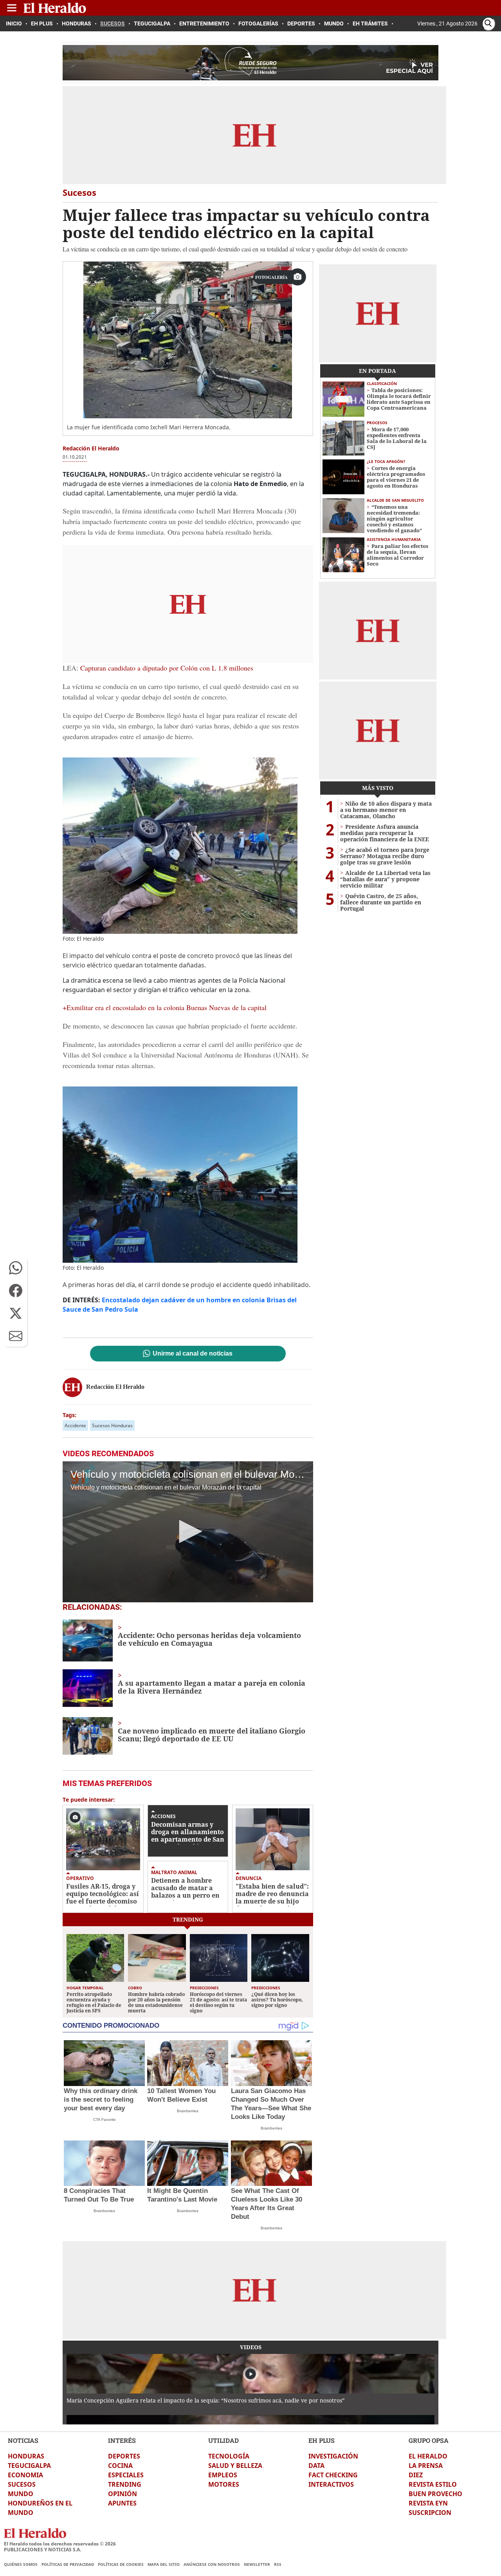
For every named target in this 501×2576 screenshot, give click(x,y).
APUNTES (122, 2503)
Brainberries (188, 2111)
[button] (16, 1268)
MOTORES (224, 2484)
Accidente (75, 1425)
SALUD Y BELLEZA (235, 2466)
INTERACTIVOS (331, 2484)
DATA (316, 2466)
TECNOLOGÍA (229, 2456)
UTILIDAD (223, 2440)
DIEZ (416, 2475)
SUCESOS (22, 2484)
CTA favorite (105, 2120)
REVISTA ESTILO (433, 2484)
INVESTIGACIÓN (333, 2456)
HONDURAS (26, 2456)
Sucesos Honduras (112, 1425)
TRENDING (125, 2484)
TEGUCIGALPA (29, 2466)
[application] (188, 1532)
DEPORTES (124, 2456)
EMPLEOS (223, 2475)
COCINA (120, 2466)
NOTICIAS (23, 2440)
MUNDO (21, 2494)
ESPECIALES (126, 2475)
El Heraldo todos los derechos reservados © (60, 2544)
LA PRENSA (426, 2466)
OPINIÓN (123, 2494)
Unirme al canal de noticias (193, 1354)
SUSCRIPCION (430, 2513)
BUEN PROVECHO (435, 2494)
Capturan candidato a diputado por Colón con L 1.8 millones (167, 668)
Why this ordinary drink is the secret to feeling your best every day (101, 2100)
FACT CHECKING (333, 2475)
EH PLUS (322, 2440)
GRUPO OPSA (429, 2440)
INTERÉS (122, 2440)
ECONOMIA (25, 2475)
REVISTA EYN (428, 2503)
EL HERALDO (428, 2456)
